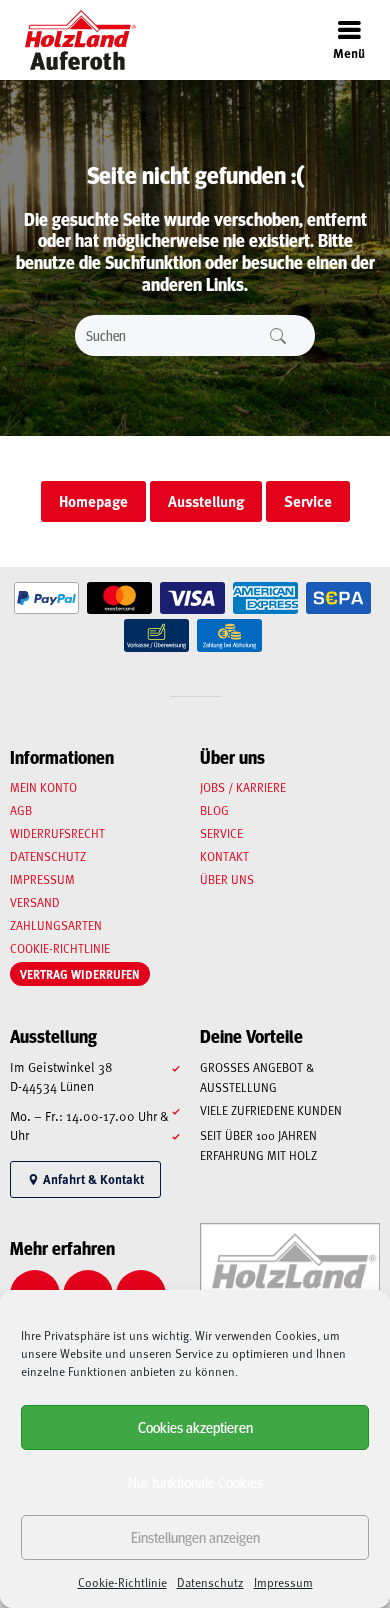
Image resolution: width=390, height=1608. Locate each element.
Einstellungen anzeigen (195, 1536)
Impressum (283, 1582)
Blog (214, 810)
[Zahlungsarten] (46, 598)
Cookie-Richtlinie (122, 1582)
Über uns (227, 879)
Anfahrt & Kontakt (92, 1179)
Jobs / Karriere (243, 787)
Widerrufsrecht (57, 833)
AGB (21, 810)
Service (221, 833)
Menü (349, 52)
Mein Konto (43, 787)
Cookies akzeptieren (195, 1426)
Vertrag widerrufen (80, 974)
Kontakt (224, 856)
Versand (35, 902)
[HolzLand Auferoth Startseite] (70, 40)
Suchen (278, 335)
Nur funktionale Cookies (195, 1481)
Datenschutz (210, 1582)
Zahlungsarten (56, 925)
